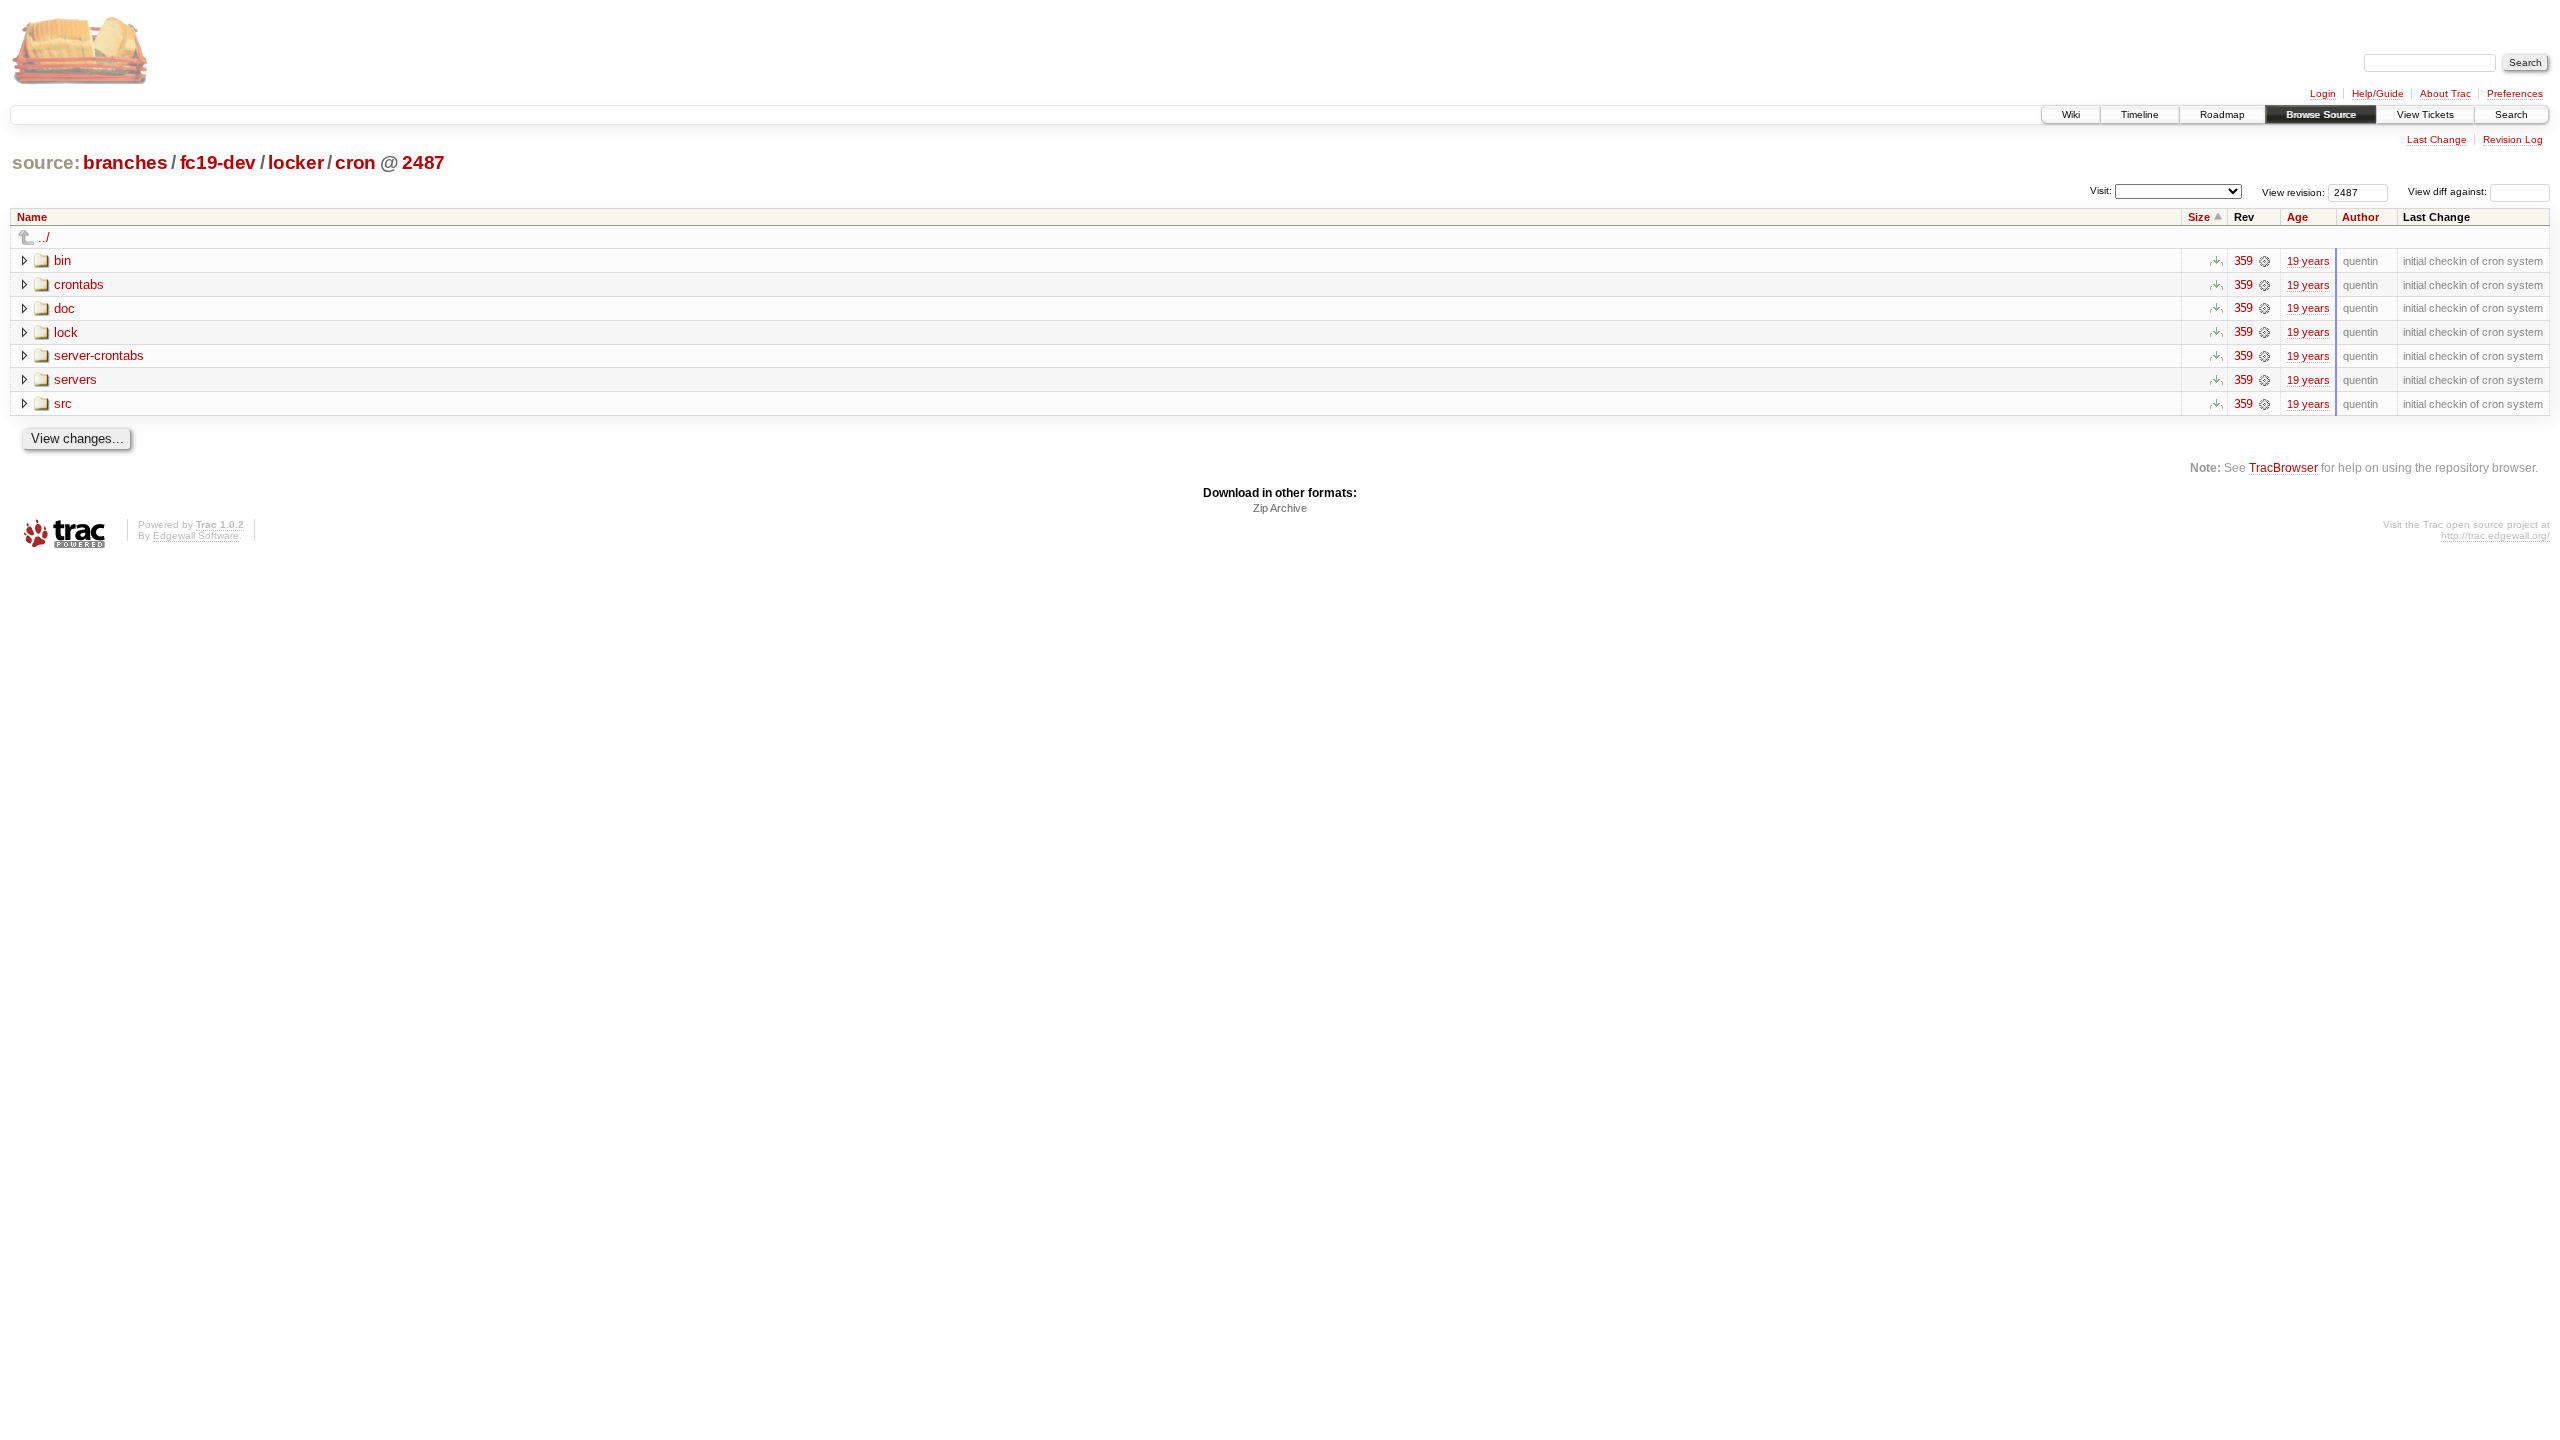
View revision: (2293, 191)
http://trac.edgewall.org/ (2495, 535)
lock (66, 332)
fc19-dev (218, 162)
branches (125, 162)
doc (64, 308)
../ (44, 237)
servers (75, 379)
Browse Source (2321, 114)
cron (355, 162)
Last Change (2437, 139)
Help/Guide (2378, 93)
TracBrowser (2283, 467)
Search (2511, 114)
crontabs (79, 284)
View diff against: (2449, 191)
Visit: (2101, 190)
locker (295, 162)
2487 (423, 162)
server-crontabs (99, 355)
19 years (2308, 261)
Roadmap (2222, 114)
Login (2323, 93)
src (63, 403)
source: (46, 162)
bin (62, 260)
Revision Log (2513, 139)
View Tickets (2425, 114)
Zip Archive (1280, 508)
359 (2243, 261)
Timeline (2140, 114)
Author (2360, 217)
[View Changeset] (2264, 261)
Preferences (2515, 93)
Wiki (2071, 114)
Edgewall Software (196, 535)
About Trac (2445, 93)
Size (2199, 217)
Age (2297, 217)
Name (32, 217)
